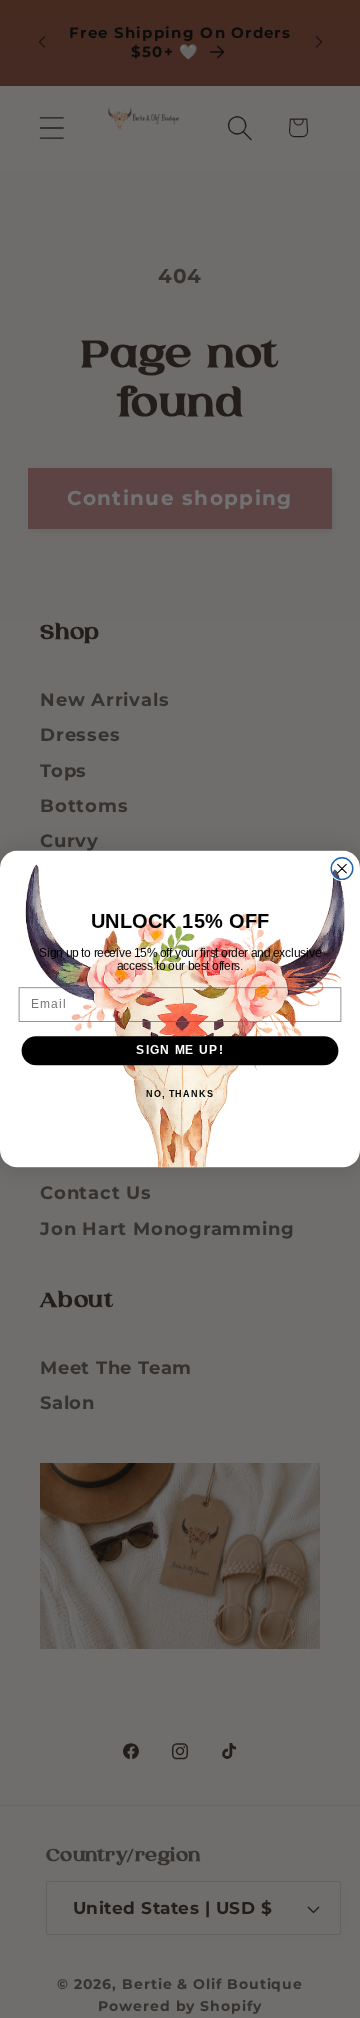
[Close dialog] (342, 869)
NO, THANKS (180, 1094)
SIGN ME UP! (179, 1050)
